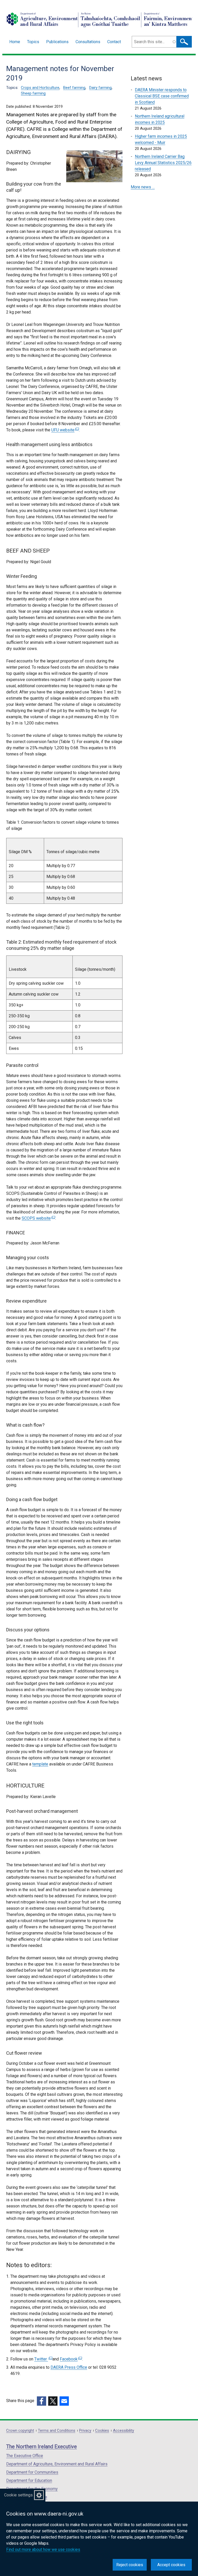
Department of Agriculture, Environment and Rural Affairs (57, 2464)
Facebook (70, 2359)
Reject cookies (130, 2565)
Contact (114, 42)
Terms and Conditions (57, 2431)
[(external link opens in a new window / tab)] (42, 2401)
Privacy (85, 2431)
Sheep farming (33, 93)
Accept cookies (171, 2565)
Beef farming (74, 88)
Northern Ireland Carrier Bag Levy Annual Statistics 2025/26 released (163, 163)
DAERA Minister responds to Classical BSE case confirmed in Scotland (162, 96)
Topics (33, 42)
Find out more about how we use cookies (43, 2550)
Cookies (102, 2431)
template (40, 1764)
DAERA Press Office (69, 2367)
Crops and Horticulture (40, 88)
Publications (57, 42)
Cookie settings (18, 2495)
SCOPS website (38, 1218)
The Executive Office (25, 2456)
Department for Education (29, 2481)
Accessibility (123, 2431)
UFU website (64, 430)
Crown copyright (20, 2431)
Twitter (43, 2359)
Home (15, 42)
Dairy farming (100, 88)
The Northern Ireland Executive (42, 2447)
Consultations (88, 42)
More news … (143, 187)
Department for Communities (32, 2472)
